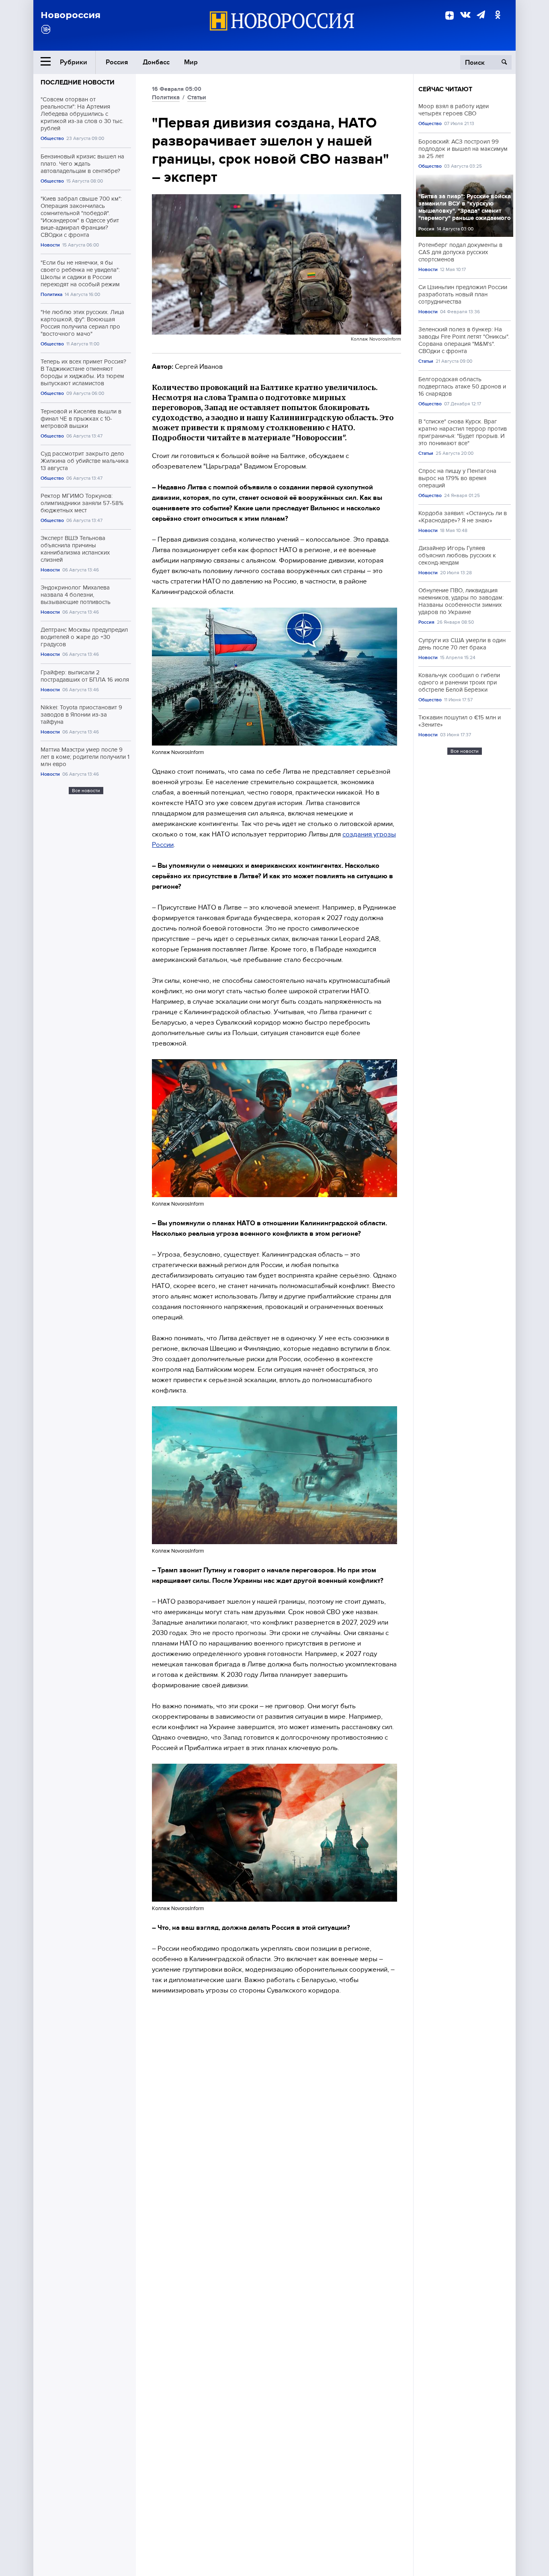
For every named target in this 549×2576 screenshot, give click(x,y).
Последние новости (78, 82)
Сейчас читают (445, 89)
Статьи (197, 97)
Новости (50, 245)
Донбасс (156, 62)
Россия (117, 62)
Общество (52, 139)
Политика (51, 295)
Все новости (86, 791)
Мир (191, 62)
